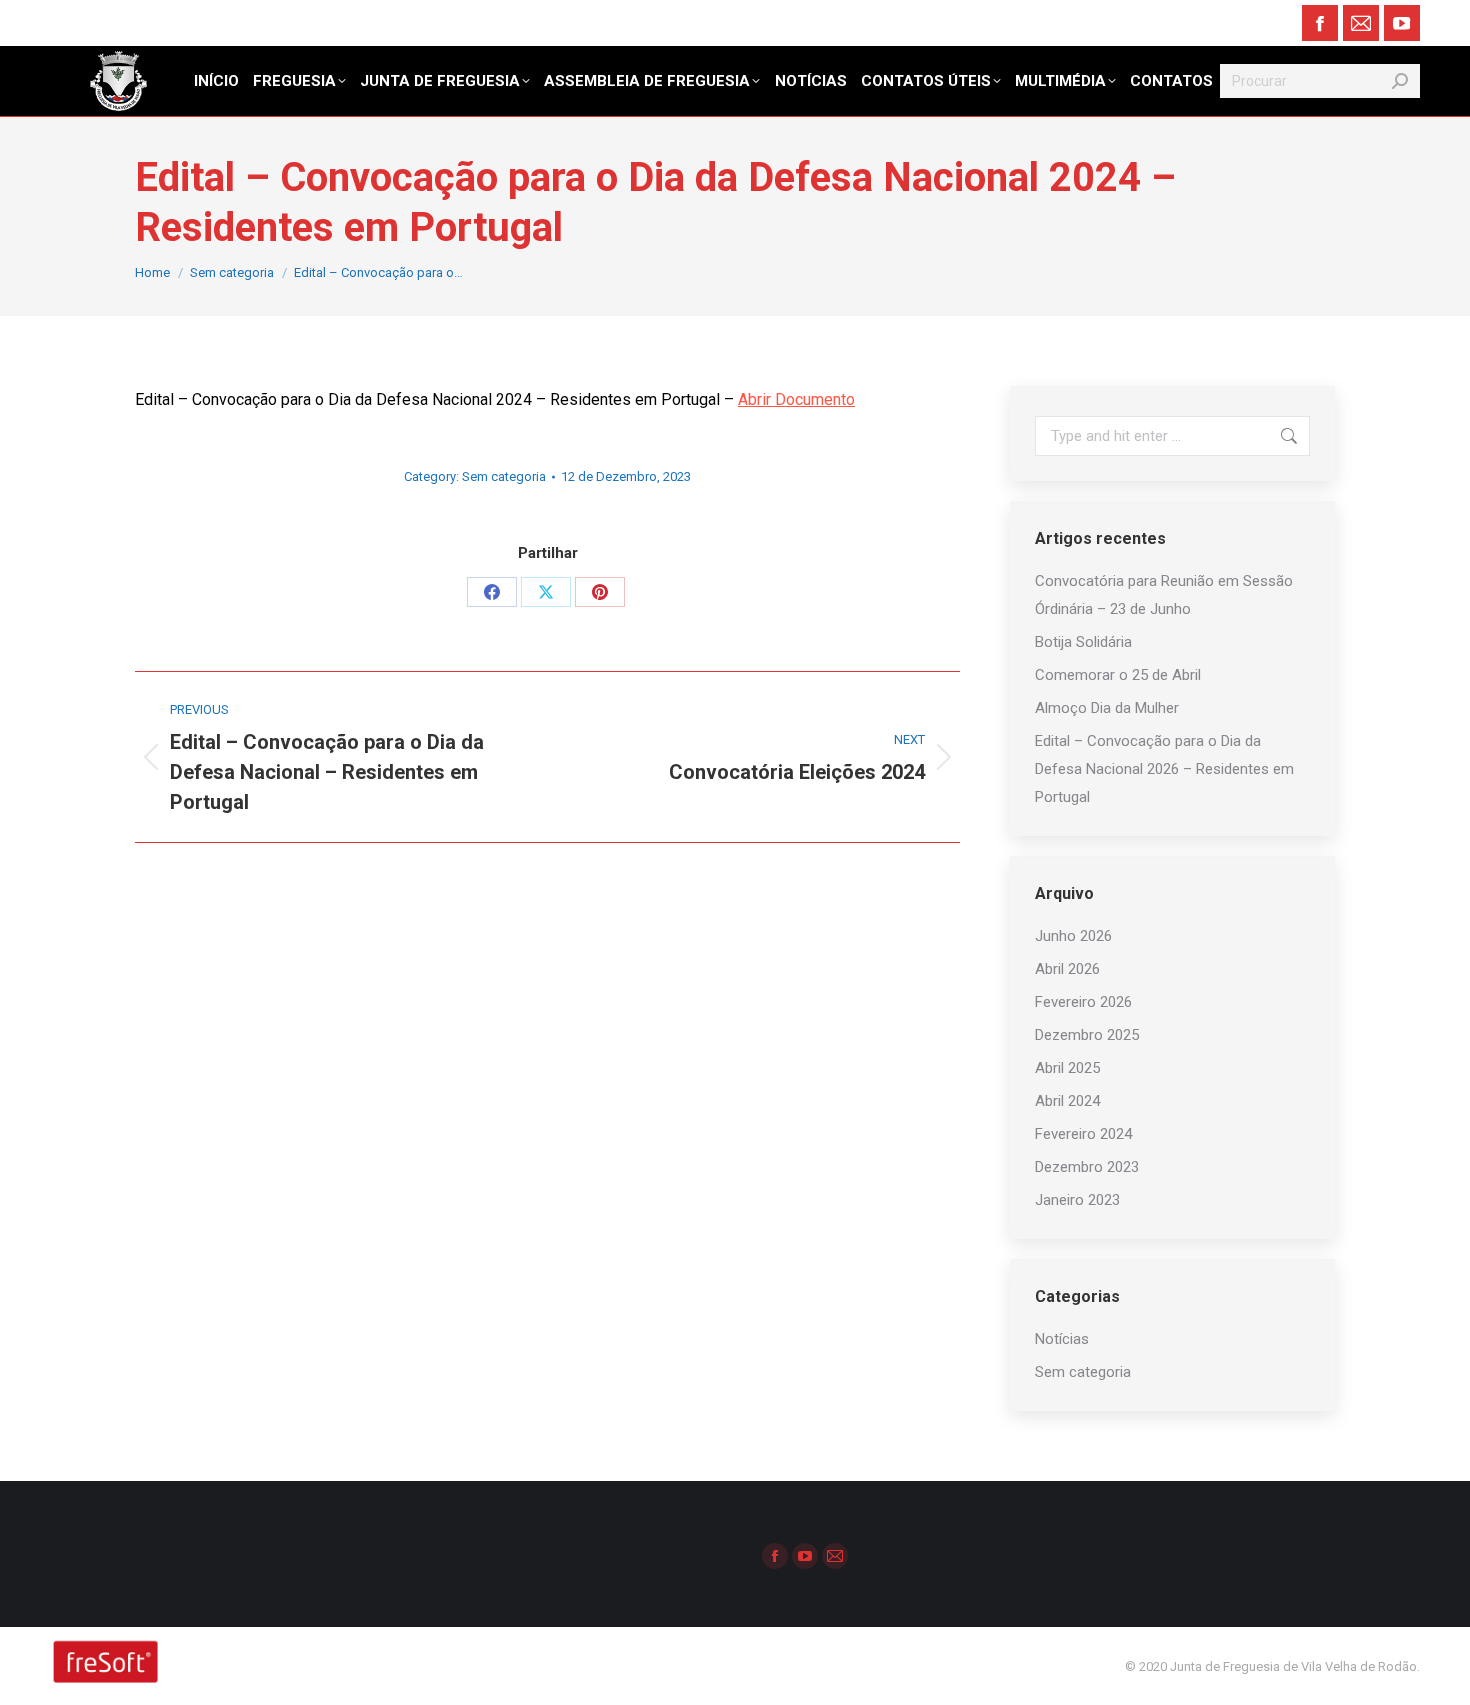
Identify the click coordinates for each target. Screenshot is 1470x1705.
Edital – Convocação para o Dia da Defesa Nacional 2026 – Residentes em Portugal (1164, 769)
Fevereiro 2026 (1083, 1002)
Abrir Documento (796, 399)
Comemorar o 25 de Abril (1118, 675)
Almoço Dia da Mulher (1107, 708)
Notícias (1062, 1339)
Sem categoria (504, 476)
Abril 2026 (1067, 969)
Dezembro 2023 (1087, 1167)
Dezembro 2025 (1087, 1035)
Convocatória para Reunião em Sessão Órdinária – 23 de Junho (1164, 595)
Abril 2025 (1067, 1068)
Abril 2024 (1067, 1101)
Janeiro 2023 (1077, 1200)
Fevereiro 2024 (1083, 1134)
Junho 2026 (1073, 936)
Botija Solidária (1083, 642)
